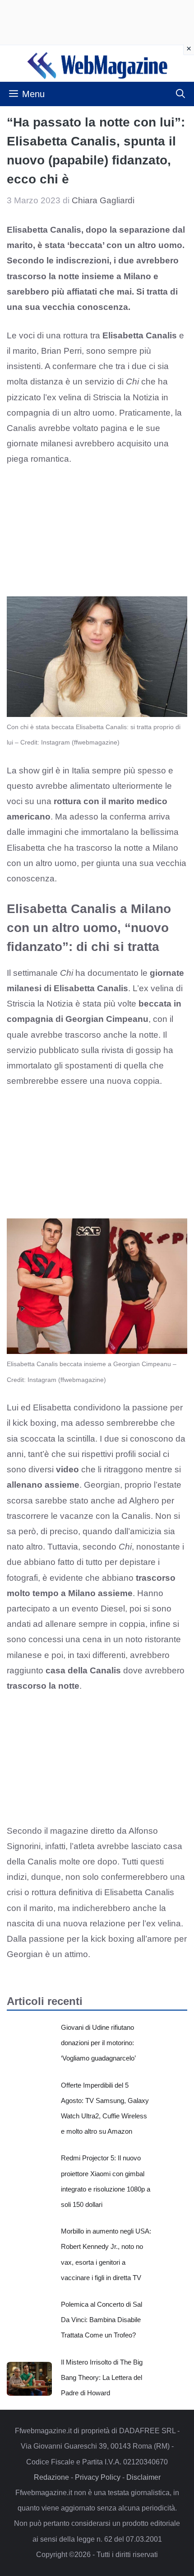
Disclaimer (143, 2477)
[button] (180, 94)
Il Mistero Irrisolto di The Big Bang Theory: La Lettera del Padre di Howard (102, 2377)
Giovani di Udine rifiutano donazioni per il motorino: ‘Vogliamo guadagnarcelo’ (98, 2043)
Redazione (51, 2477)
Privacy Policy (98, 2477)
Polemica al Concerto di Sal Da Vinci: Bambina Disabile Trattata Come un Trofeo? (102, 2320)
